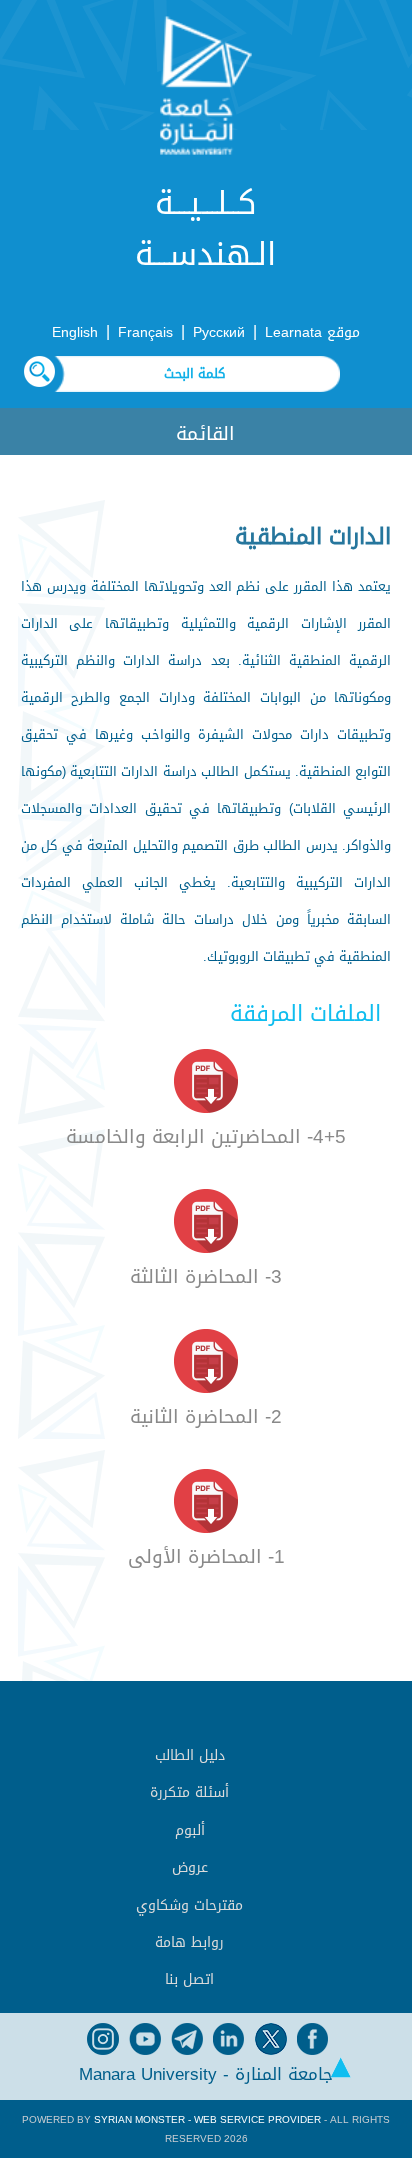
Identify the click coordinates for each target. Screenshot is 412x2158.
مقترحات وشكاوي (189, 1905)
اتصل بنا (189, 1979)
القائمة (205, 433)
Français (145, 332)
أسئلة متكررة (189, 1792)
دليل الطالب (190, 1755)
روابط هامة (189, 1942)
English (75, 332)
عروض (190, 1867)
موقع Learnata (312, 332)
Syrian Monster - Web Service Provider (207, 2119)
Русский (219, 332)
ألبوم (190, 1830)
